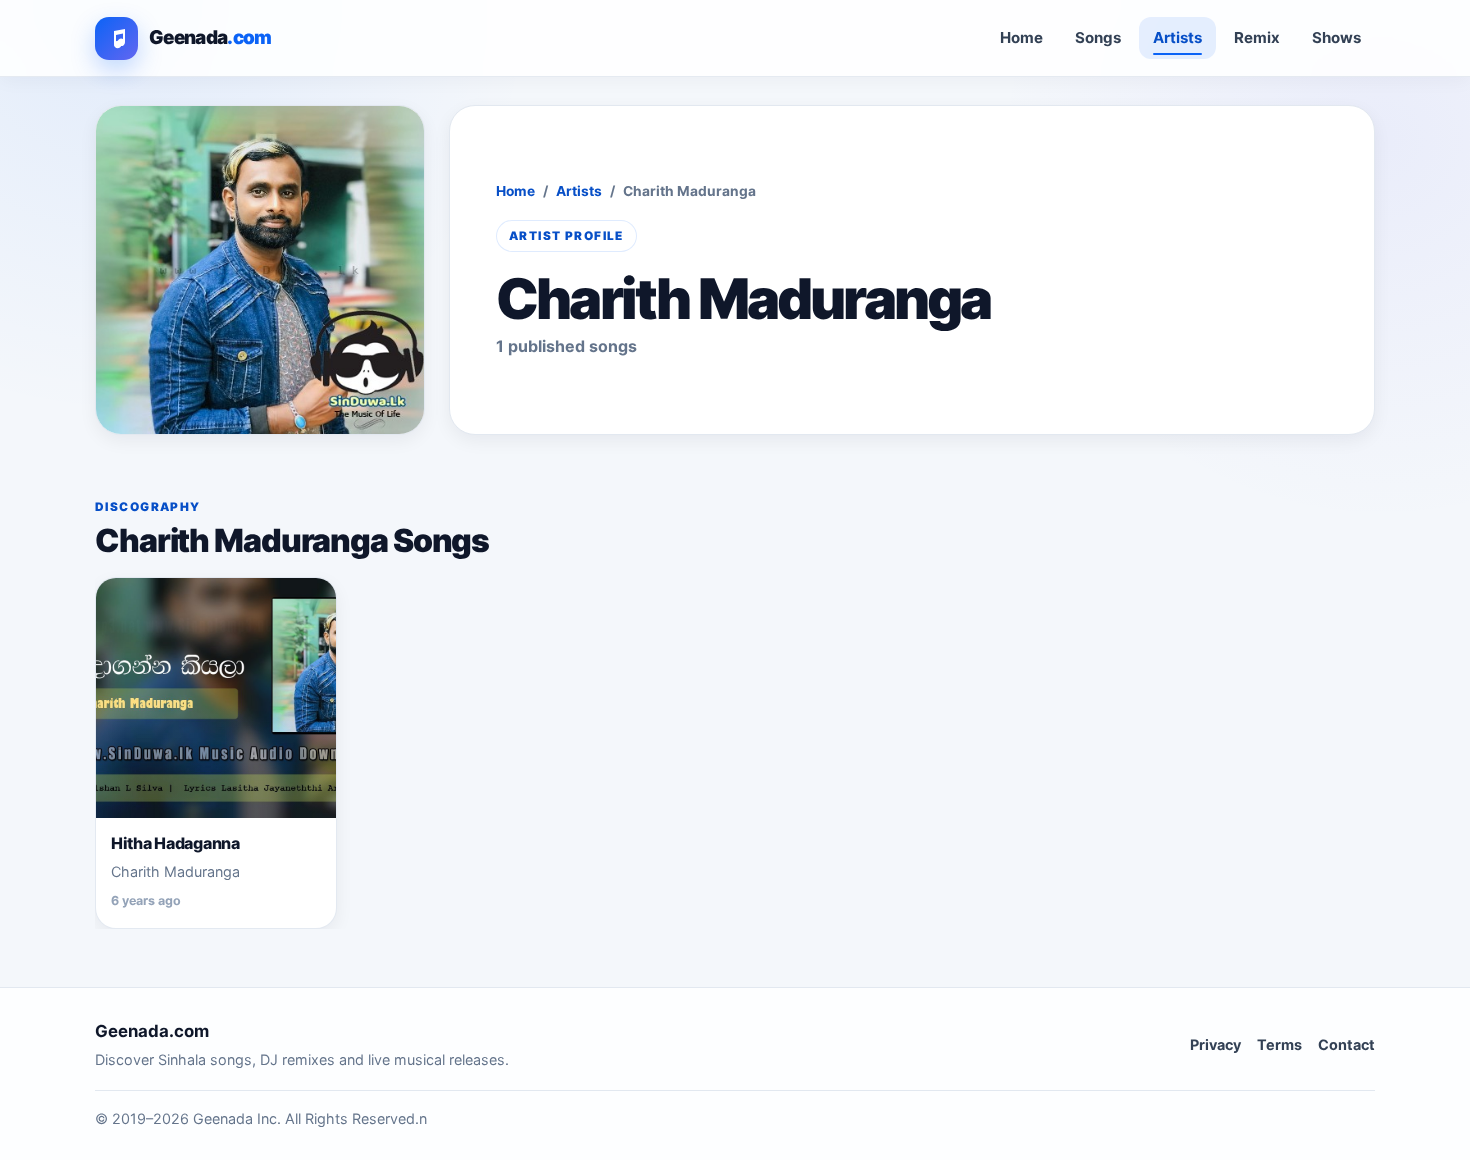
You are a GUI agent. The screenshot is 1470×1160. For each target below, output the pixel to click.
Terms (1279, 1044)
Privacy (1215, 1044)
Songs (1098, 37)
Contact (1346, 1044)
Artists (1177, 37)
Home (1021, 37)
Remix (1257, 37)
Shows (1336, 37)
